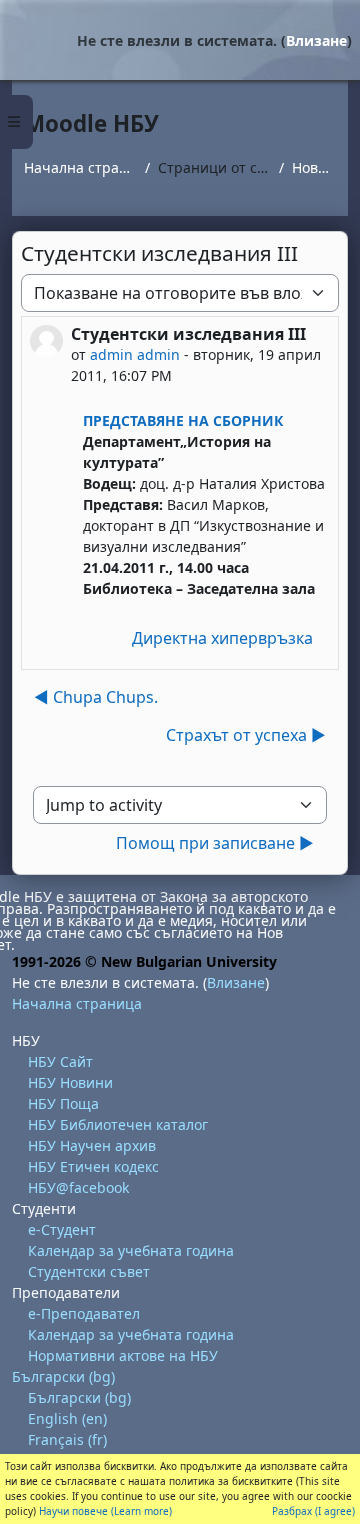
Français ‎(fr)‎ (67, 1439)
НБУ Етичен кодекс (93, 1166)
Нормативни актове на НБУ (123, 1355)
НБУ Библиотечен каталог (118, 1124)
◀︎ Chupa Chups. (96, 697)
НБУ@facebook (78, 1187)
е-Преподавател (84, 1313)
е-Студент (62, 1229)
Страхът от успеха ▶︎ (246, 735)
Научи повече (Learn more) (105, 1511)
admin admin (135, 354)
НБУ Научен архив (92, 1145)
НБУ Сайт (60, 1061)
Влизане (316, 40)
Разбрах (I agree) (313, 1511)
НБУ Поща (63, 1103)
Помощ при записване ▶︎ (215, 843)
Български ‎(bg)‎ (63, 1376)
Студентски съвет (89, 1271)
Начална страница (80, 167)
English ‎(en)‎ (67, 1418)
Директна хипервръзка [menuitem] (222, 638)
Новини (314, 167)
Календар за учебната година (131, 1250)
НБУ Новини (70, 1082)
